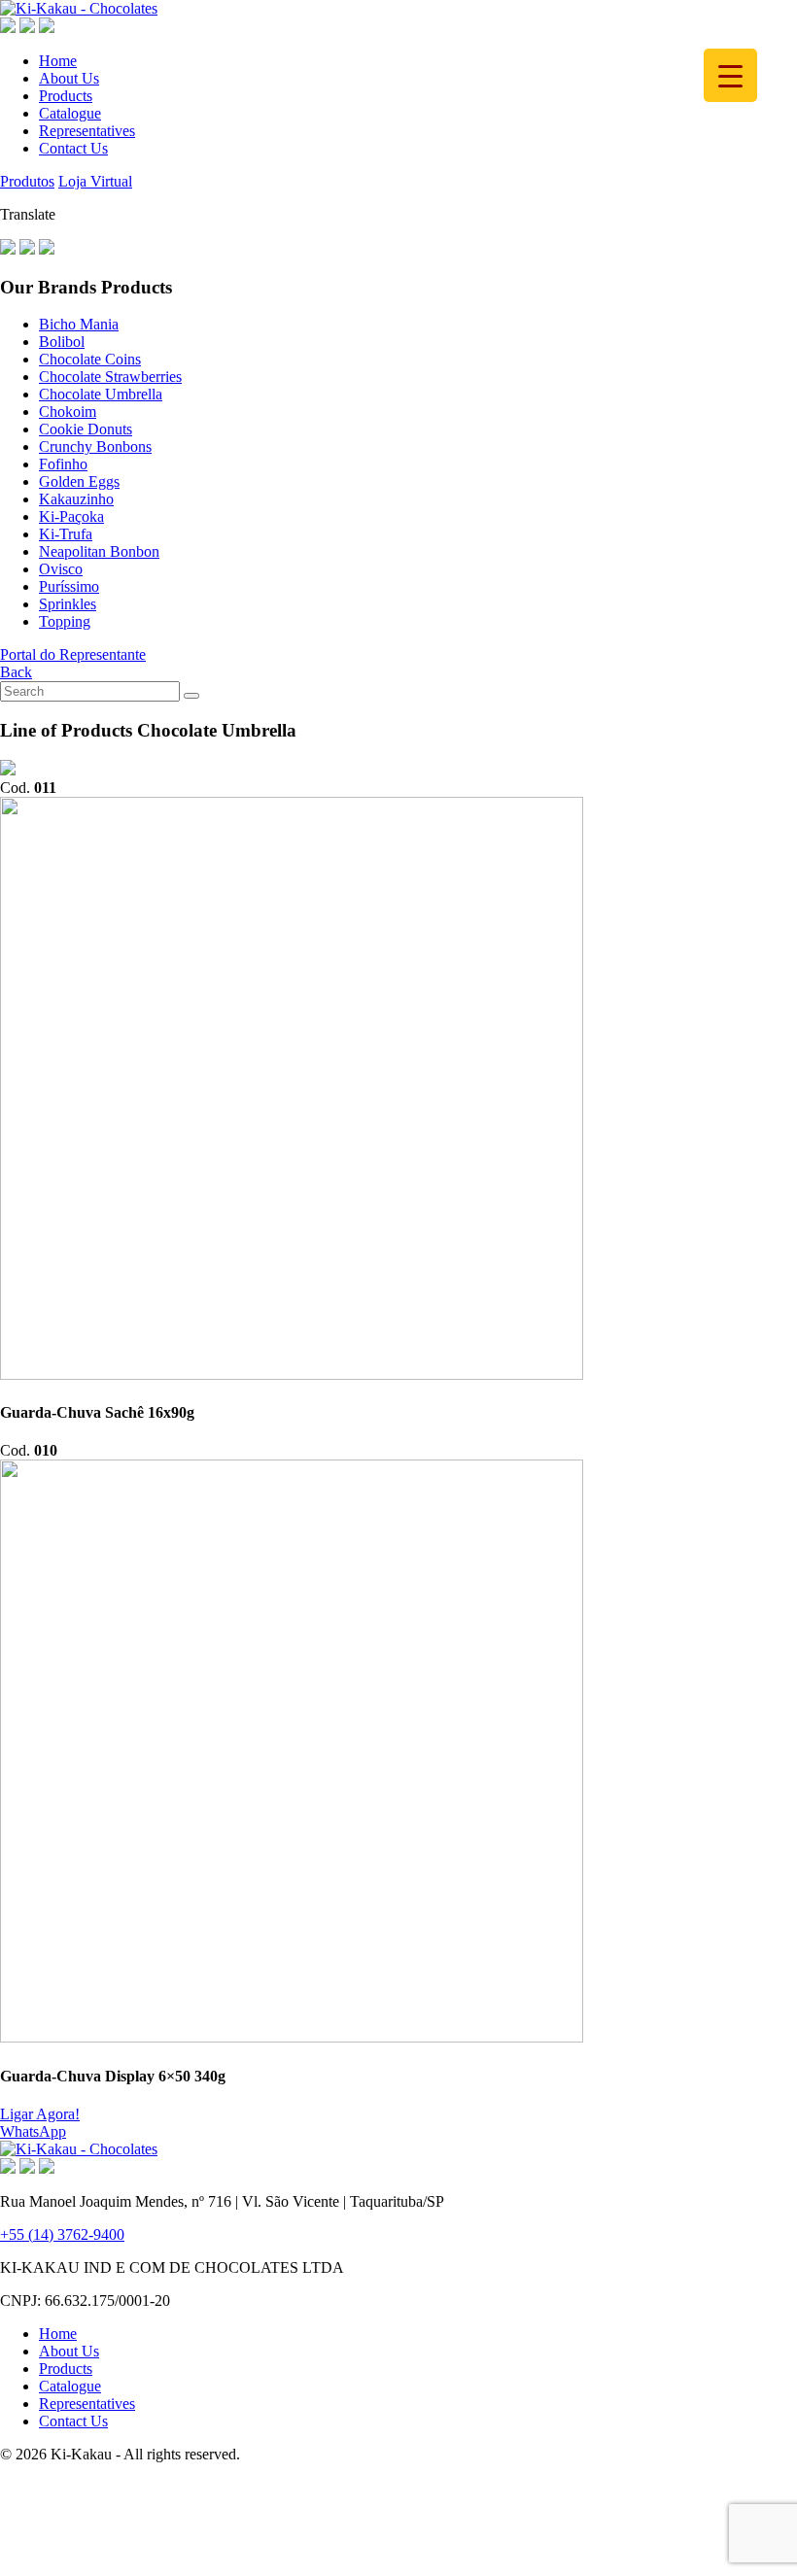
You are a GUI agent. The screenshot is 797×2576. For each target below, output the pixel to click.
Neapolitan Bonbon (99, 551)
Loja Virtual (95, 181)
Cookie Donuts (86, 429)
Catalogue (70, 113)
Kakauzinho (76, 499)
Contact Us (73, 148)
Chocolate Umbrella (101, 394)
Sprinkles (68, 604)
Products (66, 96)
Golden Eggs (79, 481)
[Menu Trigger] (730, 75)
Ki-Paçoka (71, 516)
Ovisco (61, 569)
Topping (65, 621)
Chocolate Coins (90, 359)
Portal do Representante (73, 654)
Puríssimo (69, 586)
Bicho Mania (79, 324)
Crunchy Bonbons (95, 447)
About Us (69, 78)
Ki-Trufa (66, 534)
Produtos (27, 181)
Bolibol (62, 342)
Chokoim (68, 412)
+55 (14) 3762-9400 (62, 2234)
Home (58, 61)
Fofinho (63, 464)
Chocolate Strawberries (110, 377)
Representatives (87, 131)
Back (16, 672)
